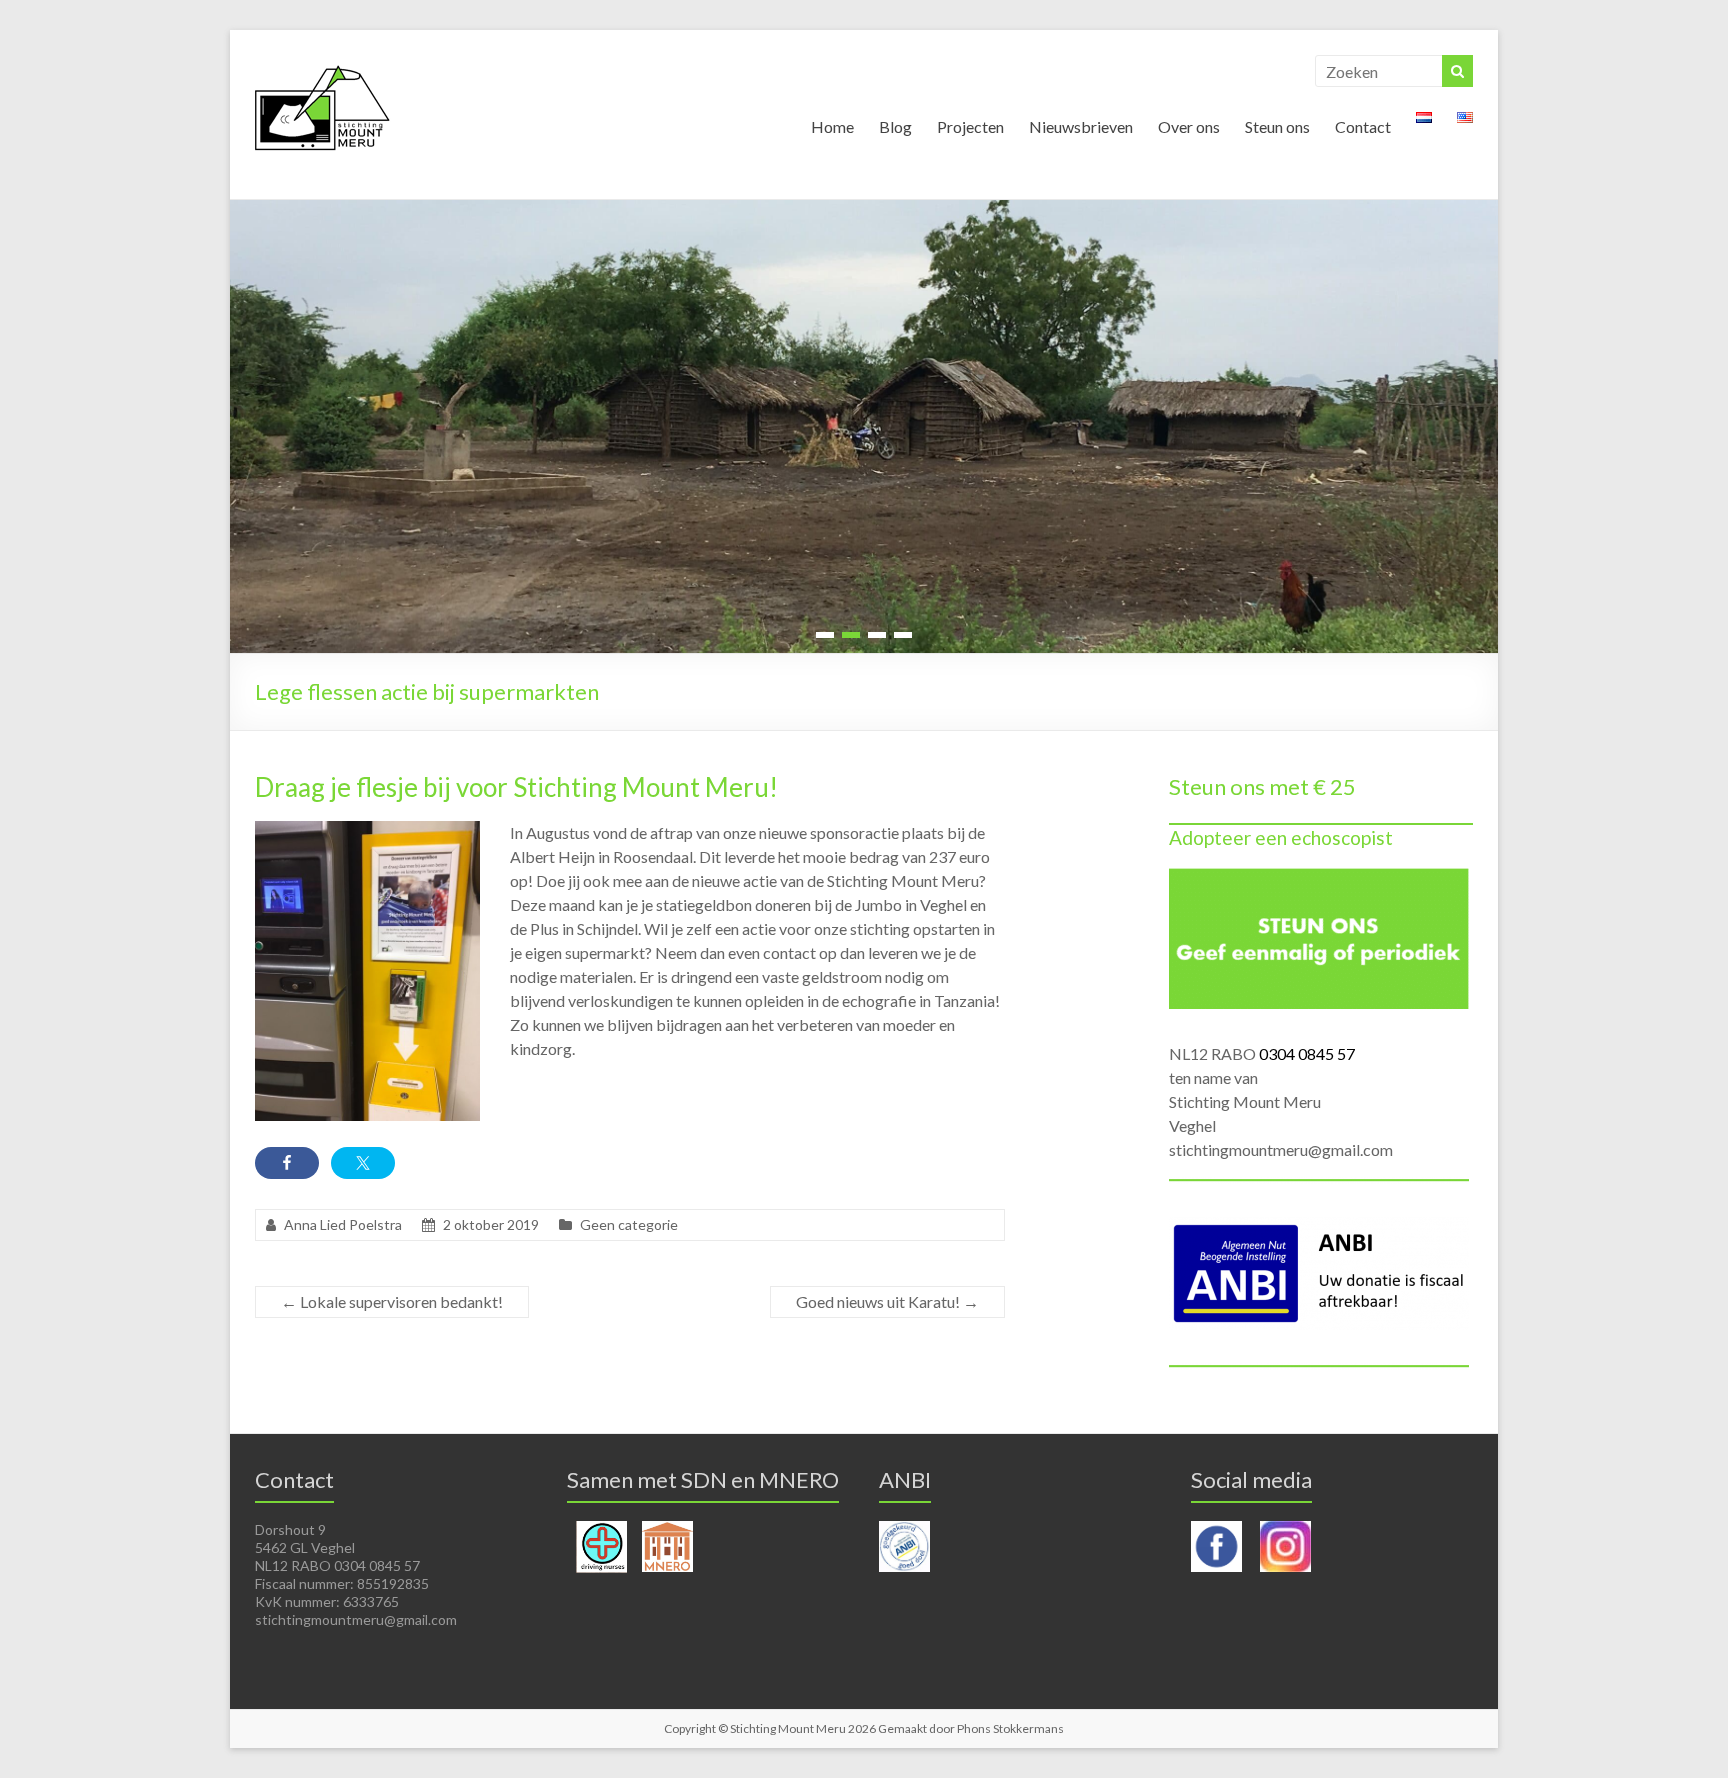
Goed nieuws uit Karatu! (887, 1301)
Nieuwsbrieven (1081, 126)
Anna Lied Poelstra (343, 1224)
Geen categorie (629, 1224)
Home (832, 126)
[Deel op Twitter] (363, 1163)
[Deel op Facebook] (287, 1163)
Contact (1363, 126)
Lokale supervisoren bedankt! (392, 1301)
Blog (895, 126)
